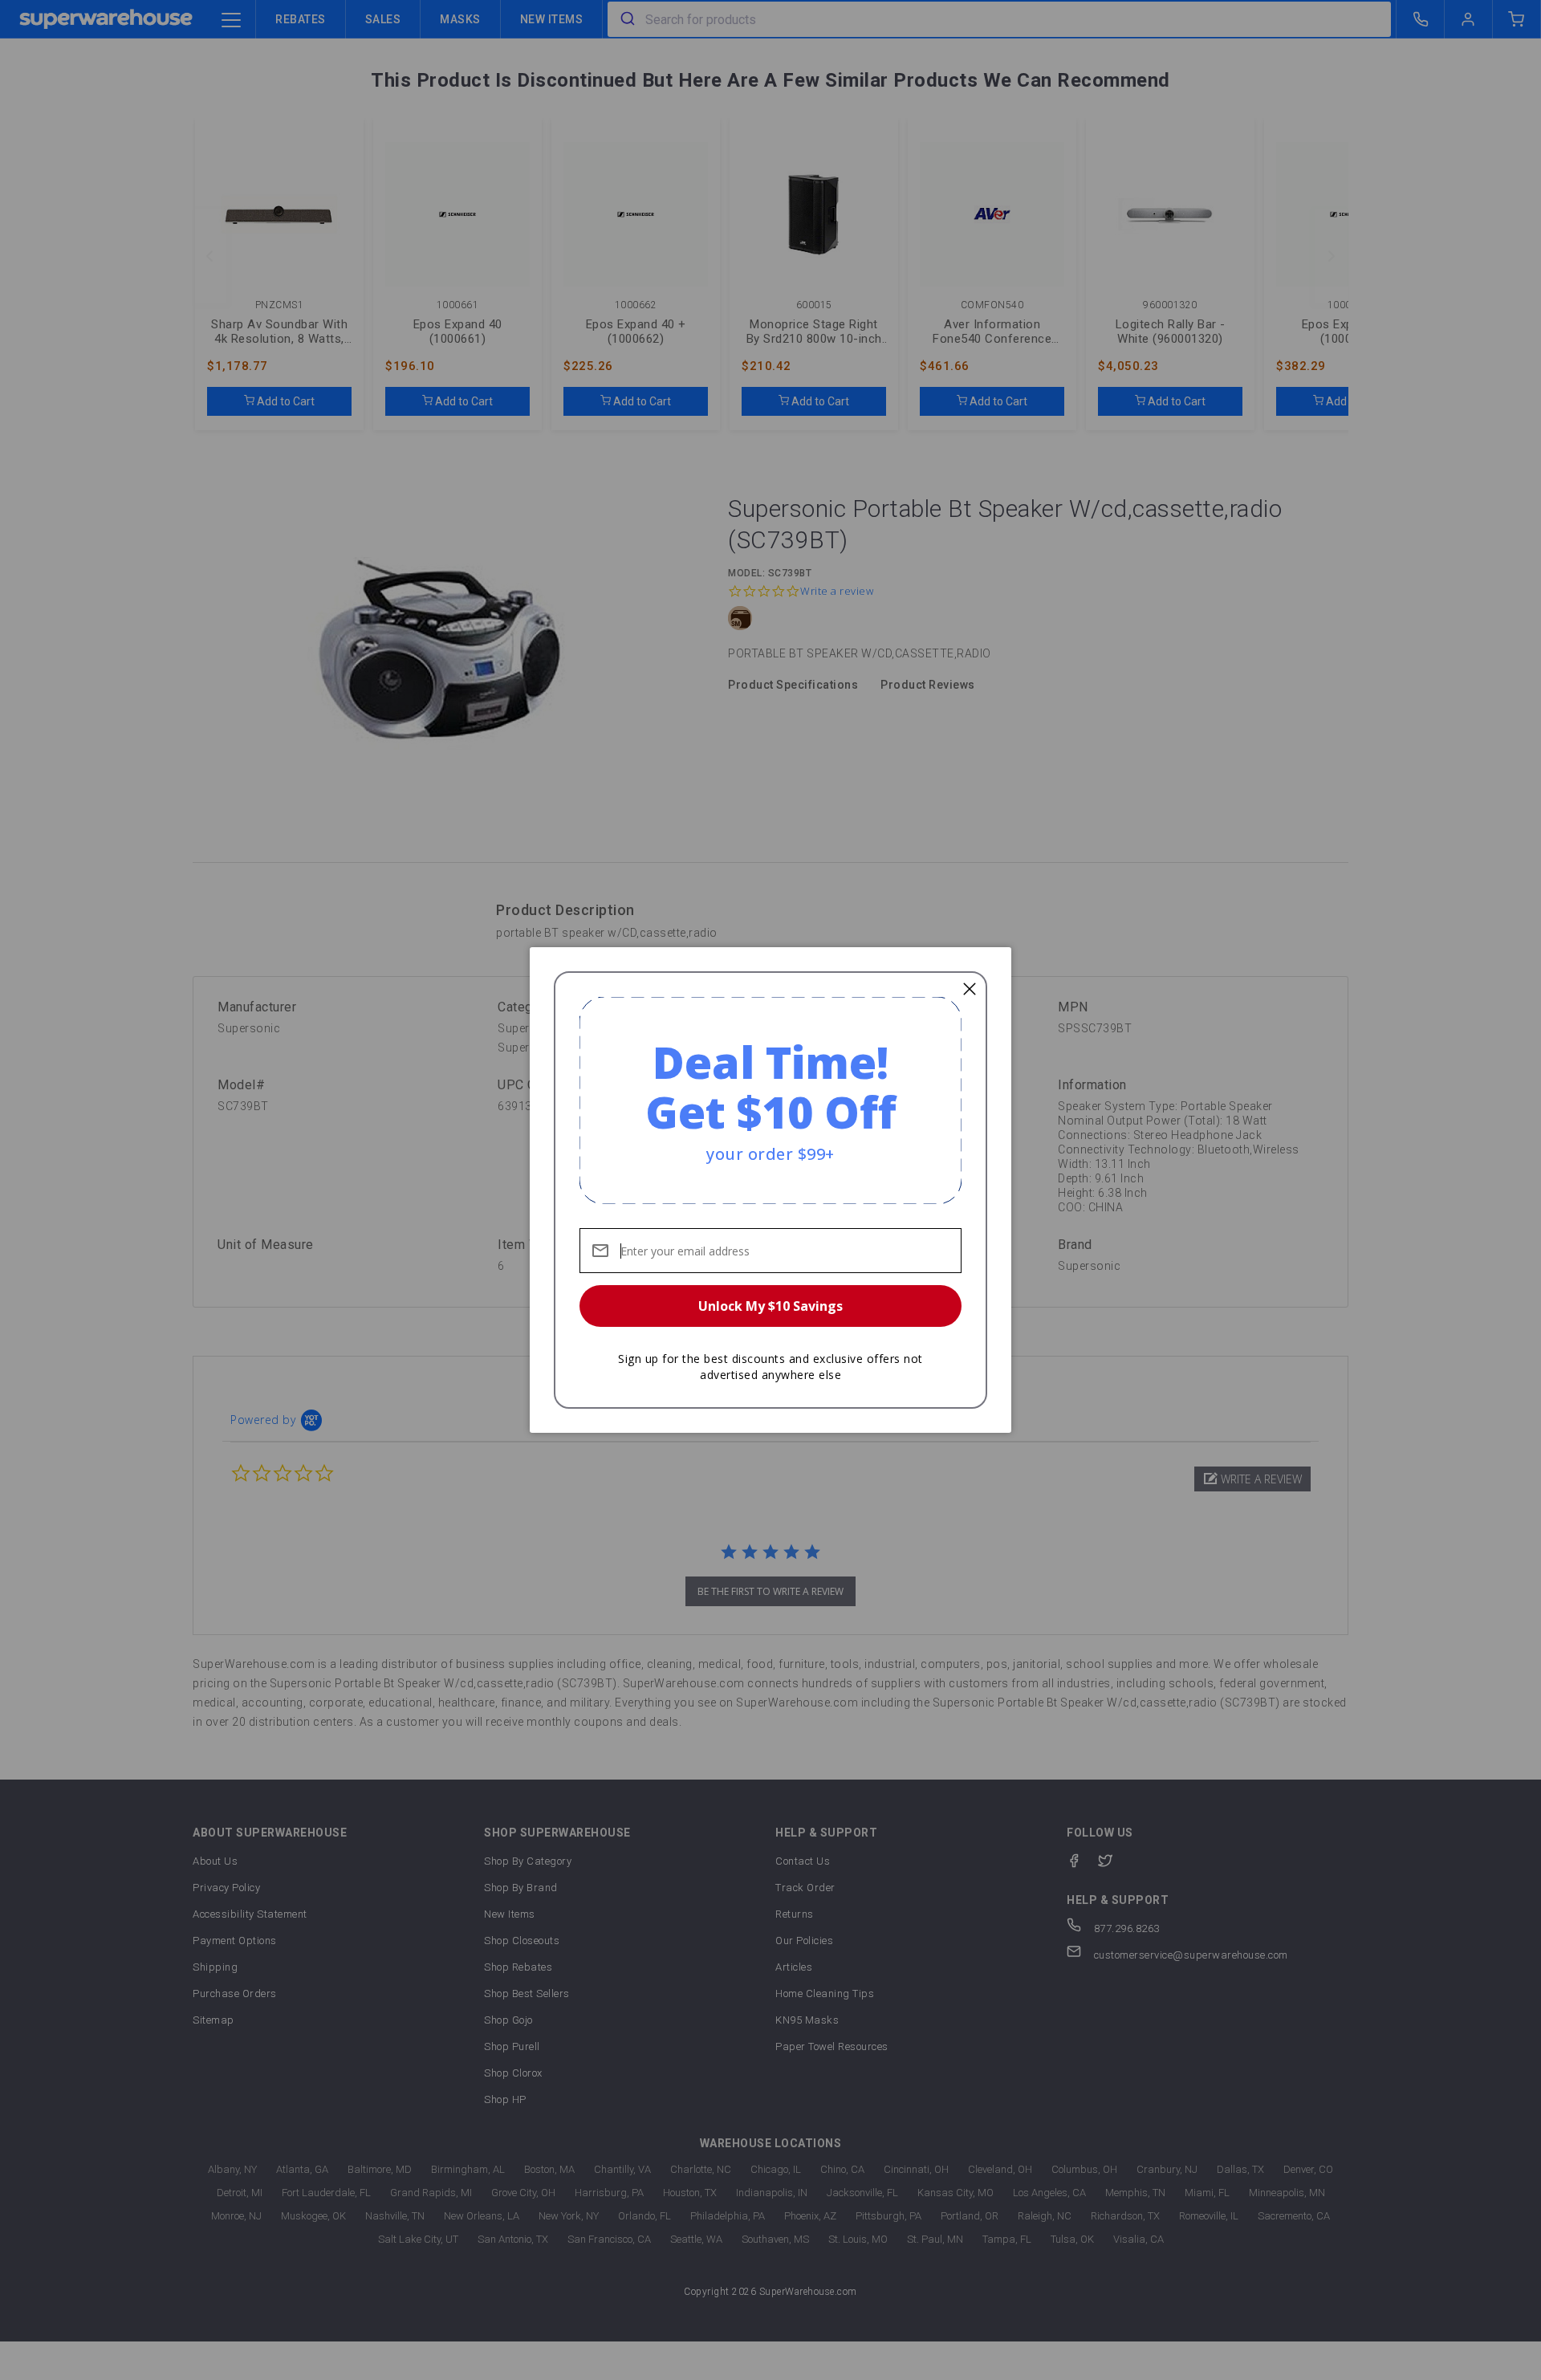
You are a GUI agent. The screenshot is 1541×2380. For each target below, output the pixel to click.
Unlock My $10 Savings (770, 1306)
